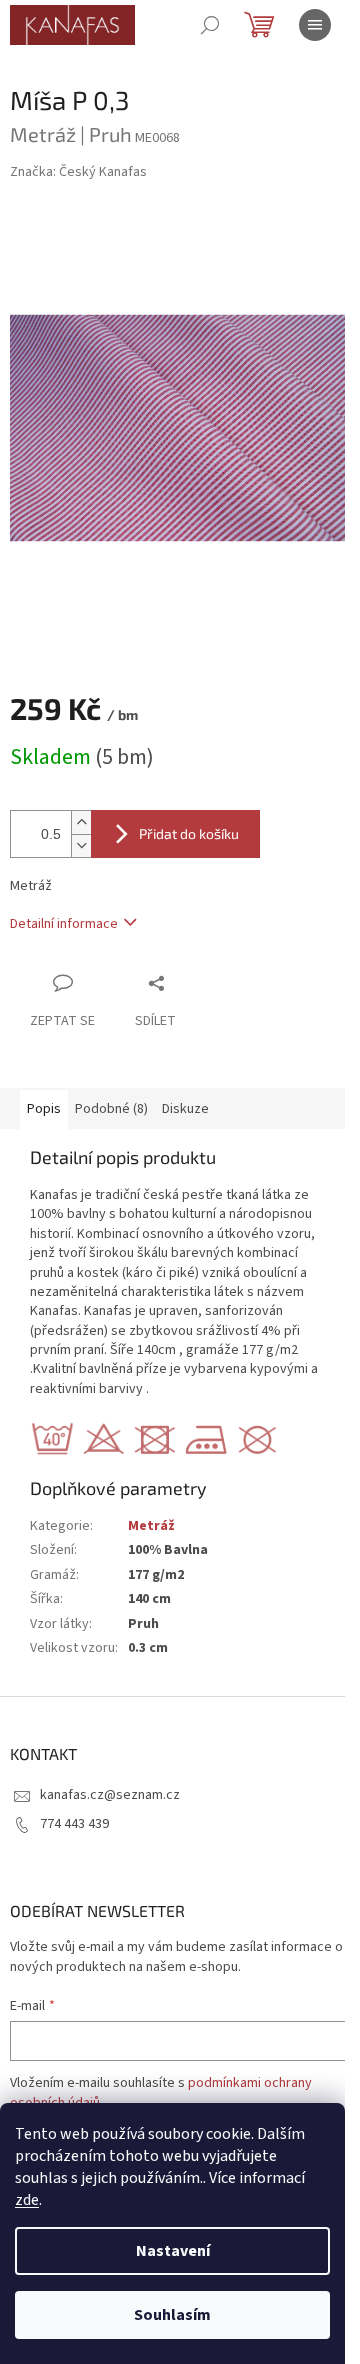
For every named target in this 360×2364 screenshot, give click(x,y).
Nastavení (173, 2251)
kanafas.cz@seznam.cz (110, 1795)
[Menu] (315, 25)
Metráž (151, 1526)
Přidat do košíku (189, 833)
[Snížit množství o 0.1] (81, 845)
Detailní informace (64, 924)
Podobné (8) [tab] (111, 1109)
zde (27, 2200)
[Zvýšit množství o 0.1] (81, 822)
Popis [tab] (44, 1109)
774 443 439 (74, 1824)
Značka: (78, 172)
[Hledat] (210, 25)
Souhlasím (172, 2315)
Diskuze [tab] (185, 1109)
